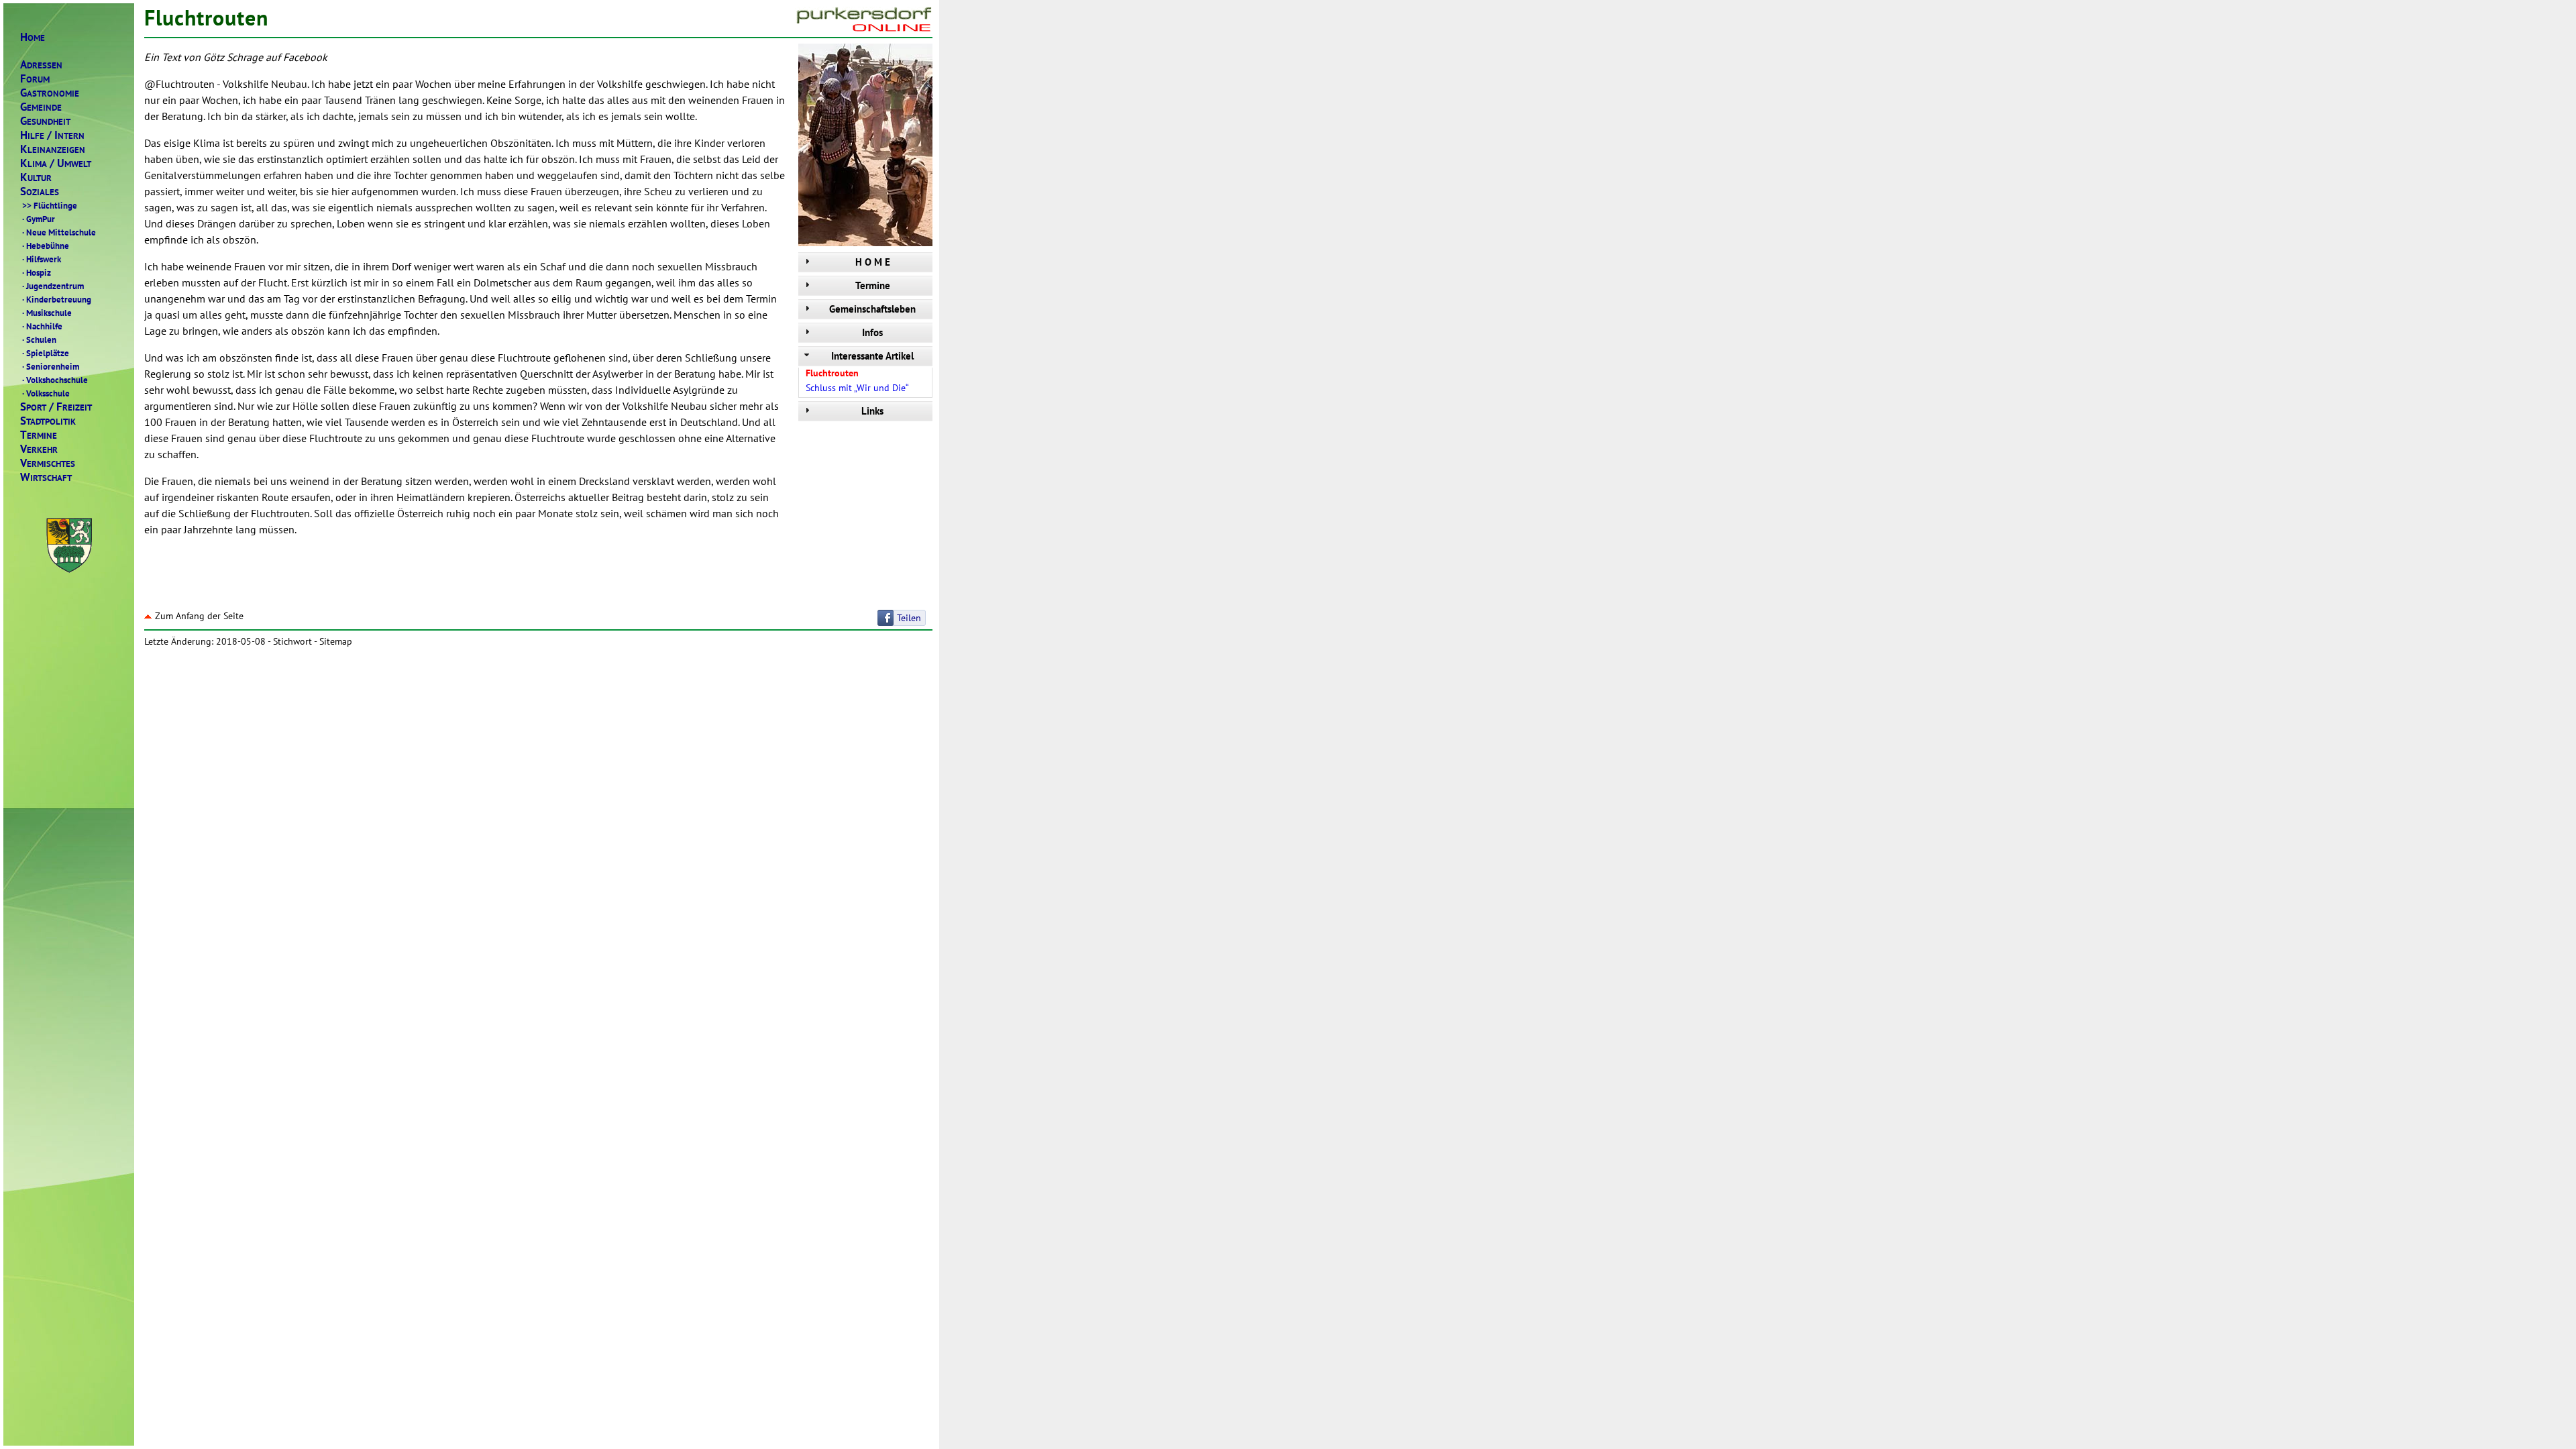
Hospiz (37, 272)
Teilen (909, 618)
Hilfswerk (42, 259)
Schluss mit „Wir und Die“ (857, 388)
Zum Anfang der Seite (199, 616)
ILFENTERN (52, 135)
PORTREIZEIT (56, 407)
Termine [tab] (873, 285)
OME (33, 37)
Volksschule (46, 393)
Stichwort (292, 641)
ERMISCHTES (48, 463)
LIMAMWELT (56, 163)
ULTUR (36, 177)
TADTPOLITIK (48, 421)
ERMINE (39, 435)
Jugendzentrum (53, 286)
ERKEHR (39, 449)
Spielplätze (46, 353)
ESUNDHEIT (45, 121)
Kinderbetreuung (57, 299)
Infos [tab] (872, 332)
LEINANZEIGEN (53, 149)
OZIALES (40, 192)
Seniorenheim (51, 366)
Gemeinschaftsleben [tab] (872, 309)
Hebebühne (46, 246)
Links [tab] (872, 411)
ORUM (35, 79)
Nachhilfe (42, 326)
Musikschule (47, 313)
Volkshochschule (55, 380)
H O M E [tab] (873, 262)
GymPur (39, 219)
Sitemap (336, 641)
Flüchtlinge (50, 205)
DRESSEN (41, 65)
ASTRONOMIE (50, 93)
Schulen (39, 339)
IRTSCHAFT (46, 477)
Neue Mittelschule (59, 232)
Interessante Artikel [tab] (872, 356)
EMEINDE (41, 107)
